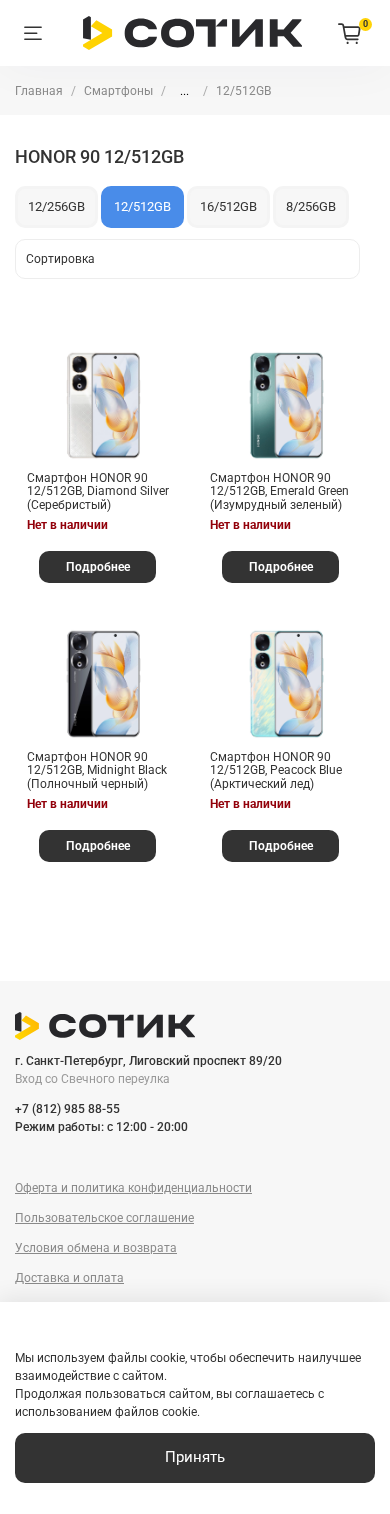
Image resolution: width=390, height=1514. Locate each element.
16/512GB (228, 206)
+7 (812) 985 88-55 (67, 1109)
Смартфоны (118, 91)
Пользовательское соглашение (104, 1218)
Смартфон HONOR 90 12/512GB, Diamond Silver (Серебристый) (98, 491)
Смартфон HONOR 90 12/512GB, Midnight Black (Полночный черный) (97, 770)
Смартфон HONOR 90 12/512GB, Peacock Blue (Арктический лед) (276, 770)
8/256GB (311, 206)
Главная (39, 91)
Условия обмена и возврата (96, 1248)
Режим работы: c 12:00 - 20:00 (101, 1127)
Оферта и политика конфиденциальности (133, 1188)
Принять (195, 1457)
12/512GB (142, 206)
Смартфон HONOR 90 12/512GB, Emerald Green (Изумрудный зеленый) (279, 491)
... (184, 91)
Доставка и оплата (69, 1278)
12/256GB (56, 206)
